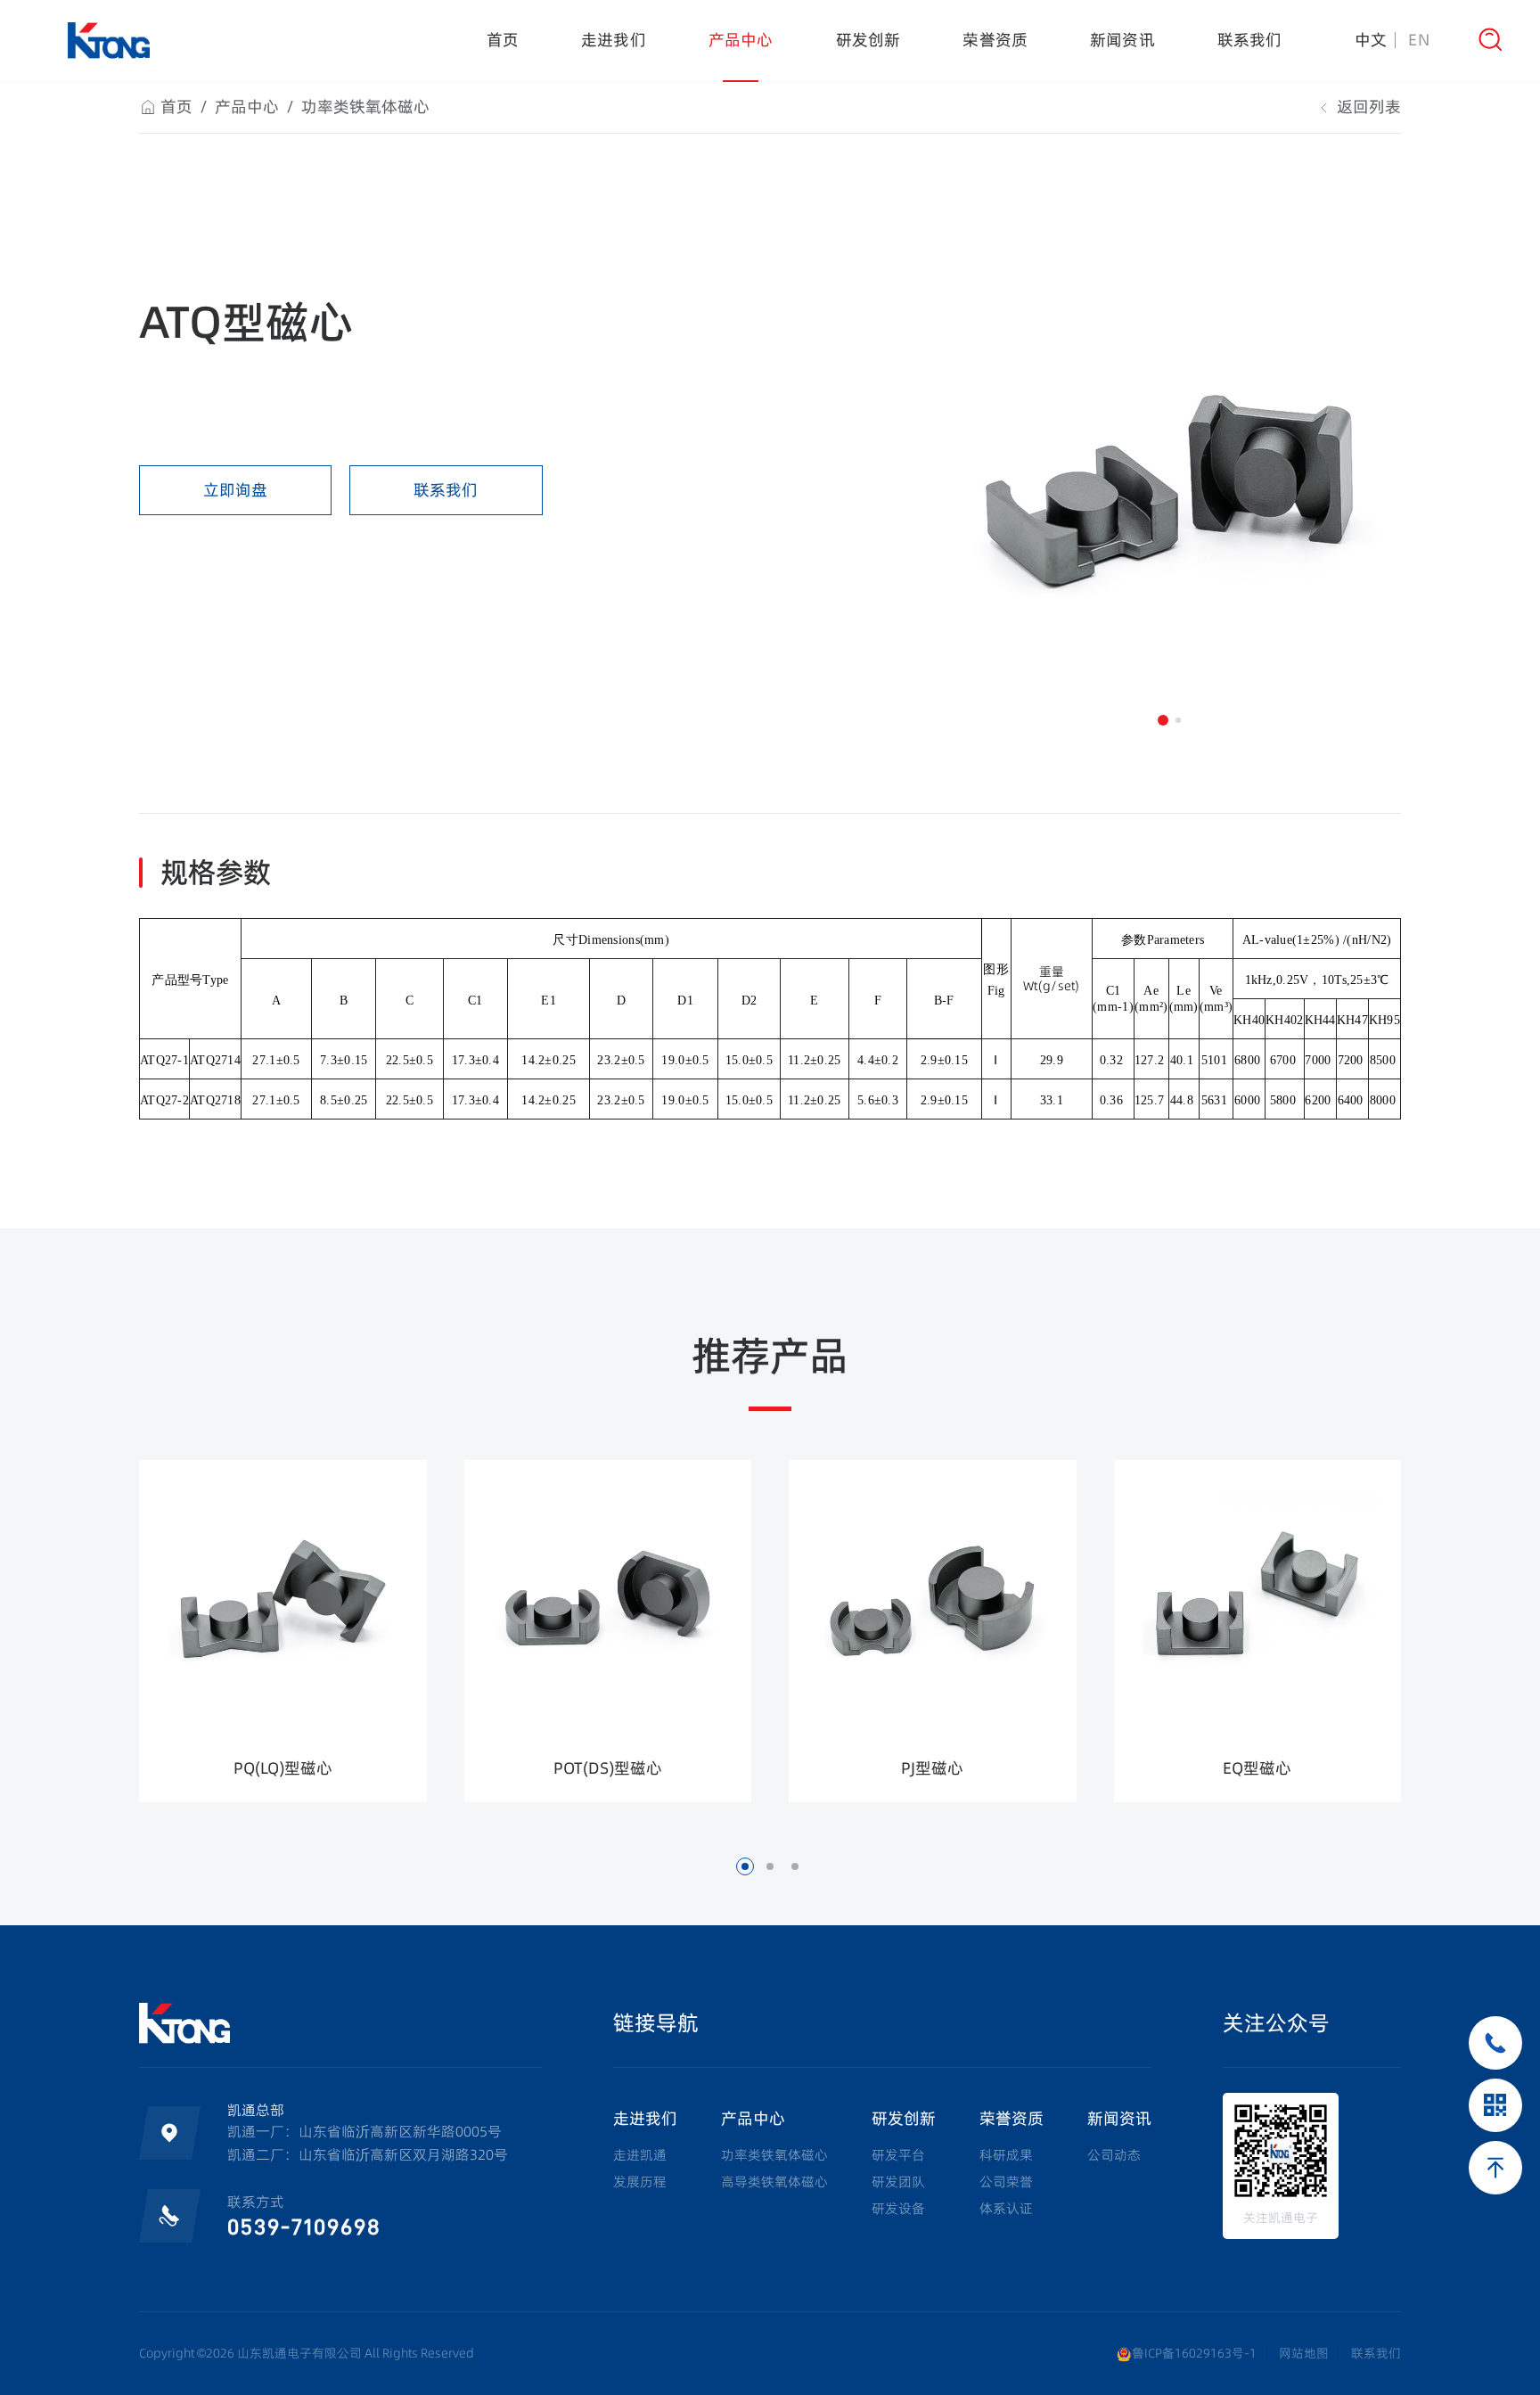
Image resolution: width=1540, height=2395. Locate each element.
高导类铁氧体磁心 (774, 2182)
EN (1419, 40)
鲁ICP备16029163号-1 (1194, 2353)
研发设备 (898, 2208)
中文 (1371, 40)
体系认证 (1006, 2208)
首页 (503, 40)
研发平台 (898, 2155)
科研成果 (1006, 2155)
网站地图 (1304, 2353)
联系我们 (1250, 40)
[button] (1163, 720)
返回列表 (1367, 107)
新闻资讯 (1122, 40)
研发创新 (868, 40)
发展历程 (640, 2182)
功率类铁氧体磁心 (365, 107)
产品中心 (741, 40)
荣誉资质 (995, 40)
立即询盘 (235, 490)
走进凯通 (640, 2155)
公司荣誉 (1006, 2182)
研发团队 (898, 2182)
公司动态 (1114, 2155)
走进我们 (614, 40)
